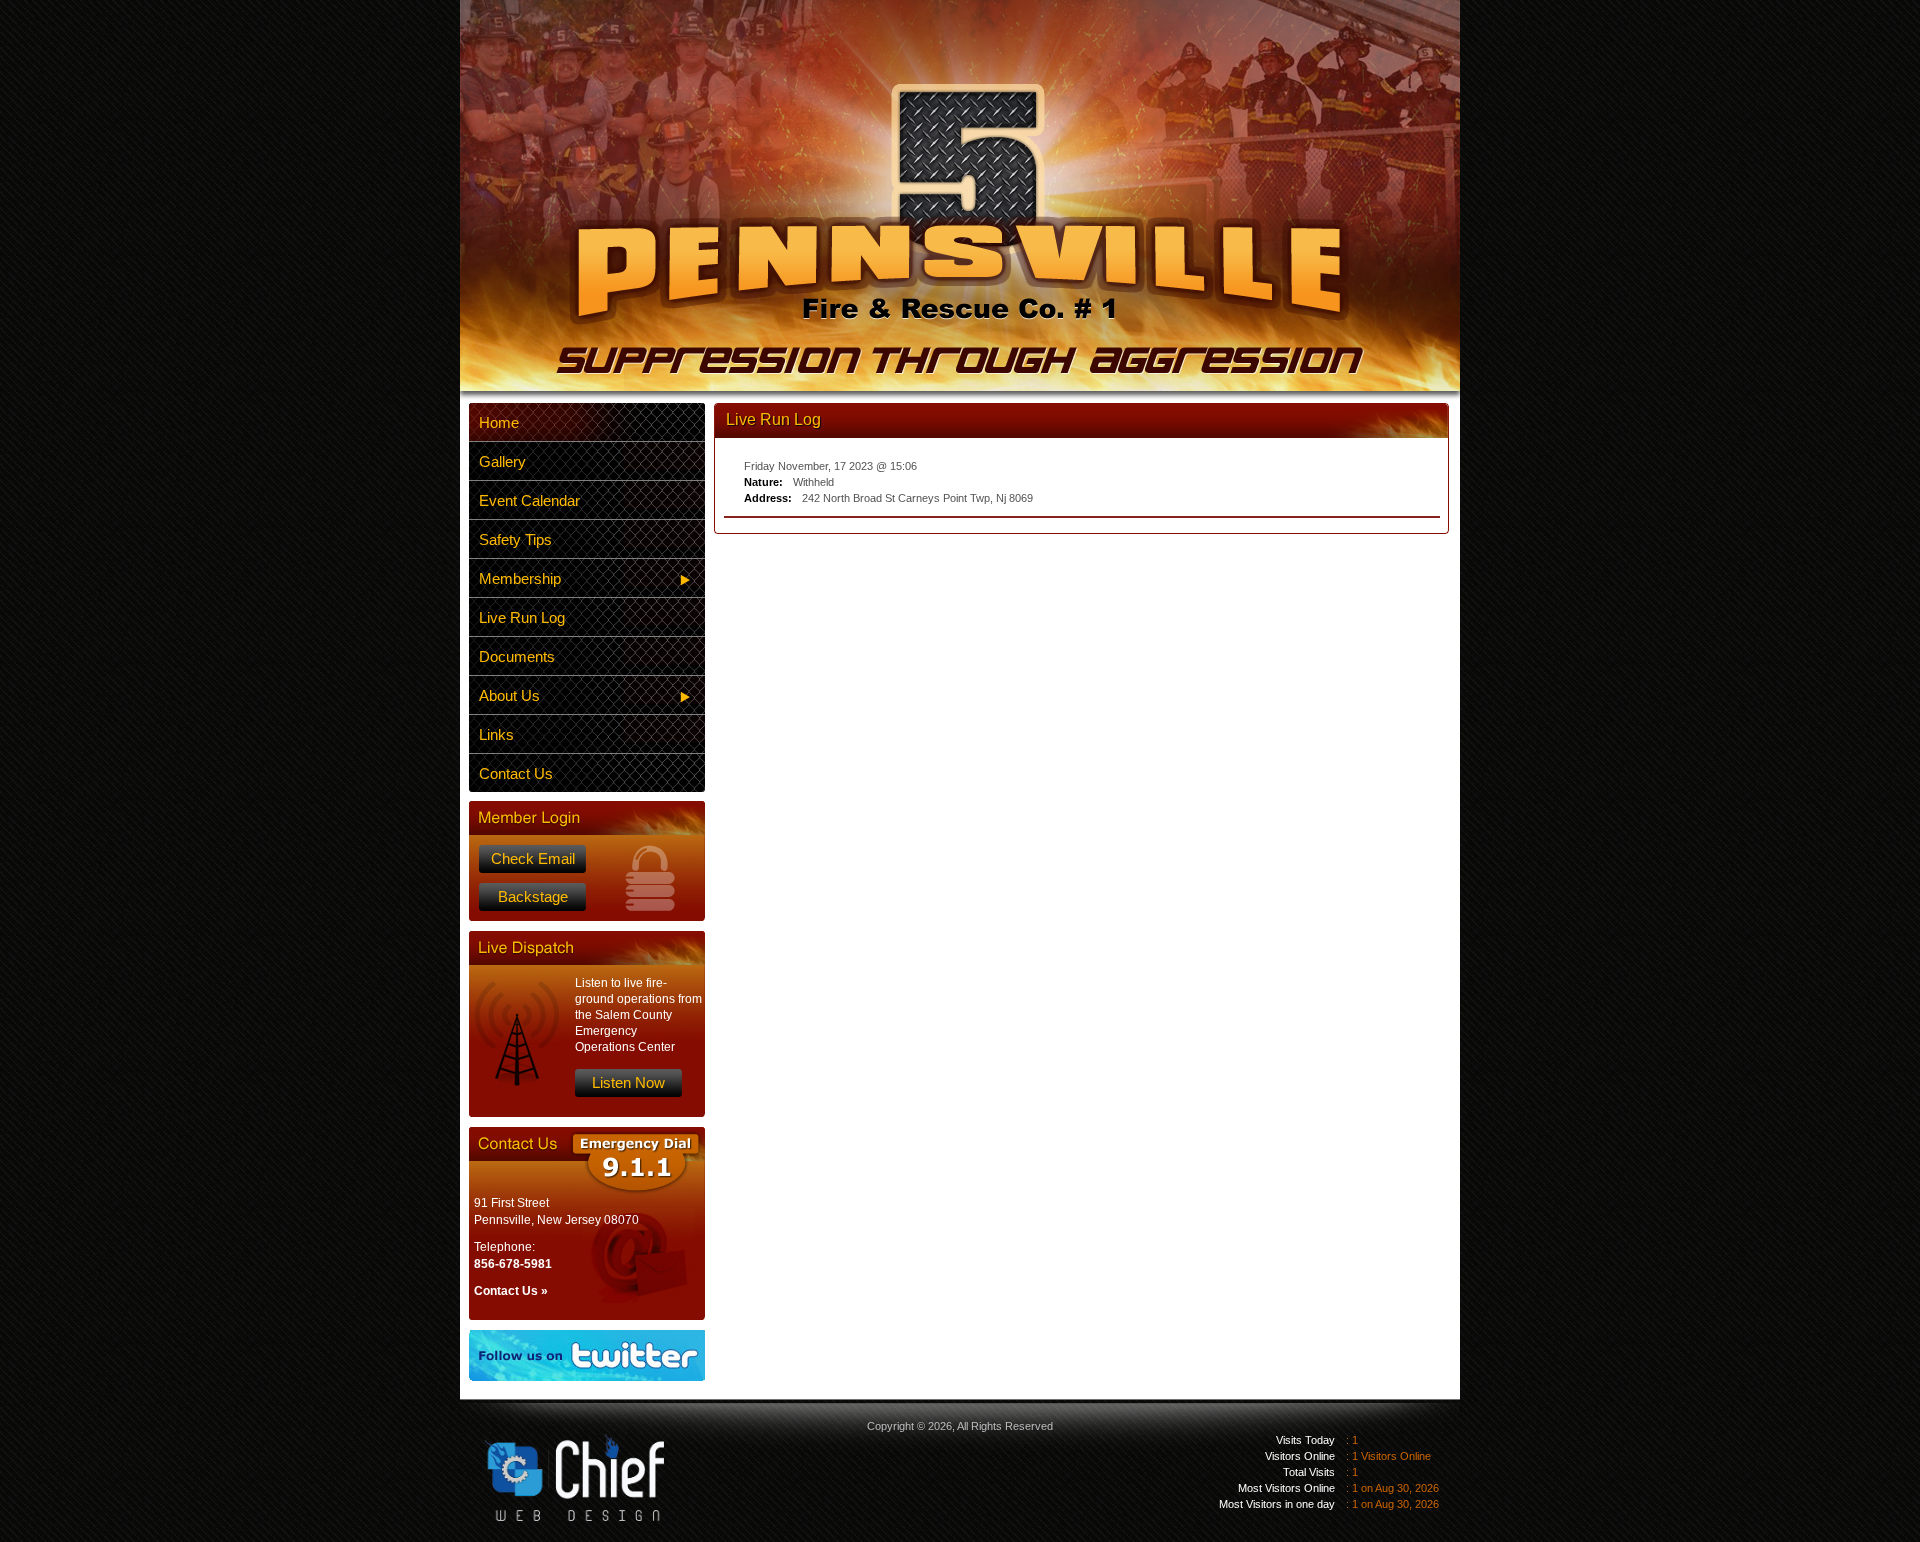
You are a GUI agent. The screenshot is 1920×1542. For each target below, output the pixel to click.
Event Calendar (529, 500)
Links (496, 734)
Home (499, 422)
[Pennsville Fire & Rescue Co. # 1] (960, 229)
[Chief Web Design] (559, 1462)
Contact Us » (511, 1291)
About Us (509, 695)
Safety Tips (515, 539)
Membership (520, 578)
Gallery (502, 461)
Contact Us (516, 773)
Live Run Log (522, 617)
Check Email (533, 858)
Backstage (533, 896)
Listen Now (628, 1082)
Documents (517, 656)
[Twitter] (587, 1355)
